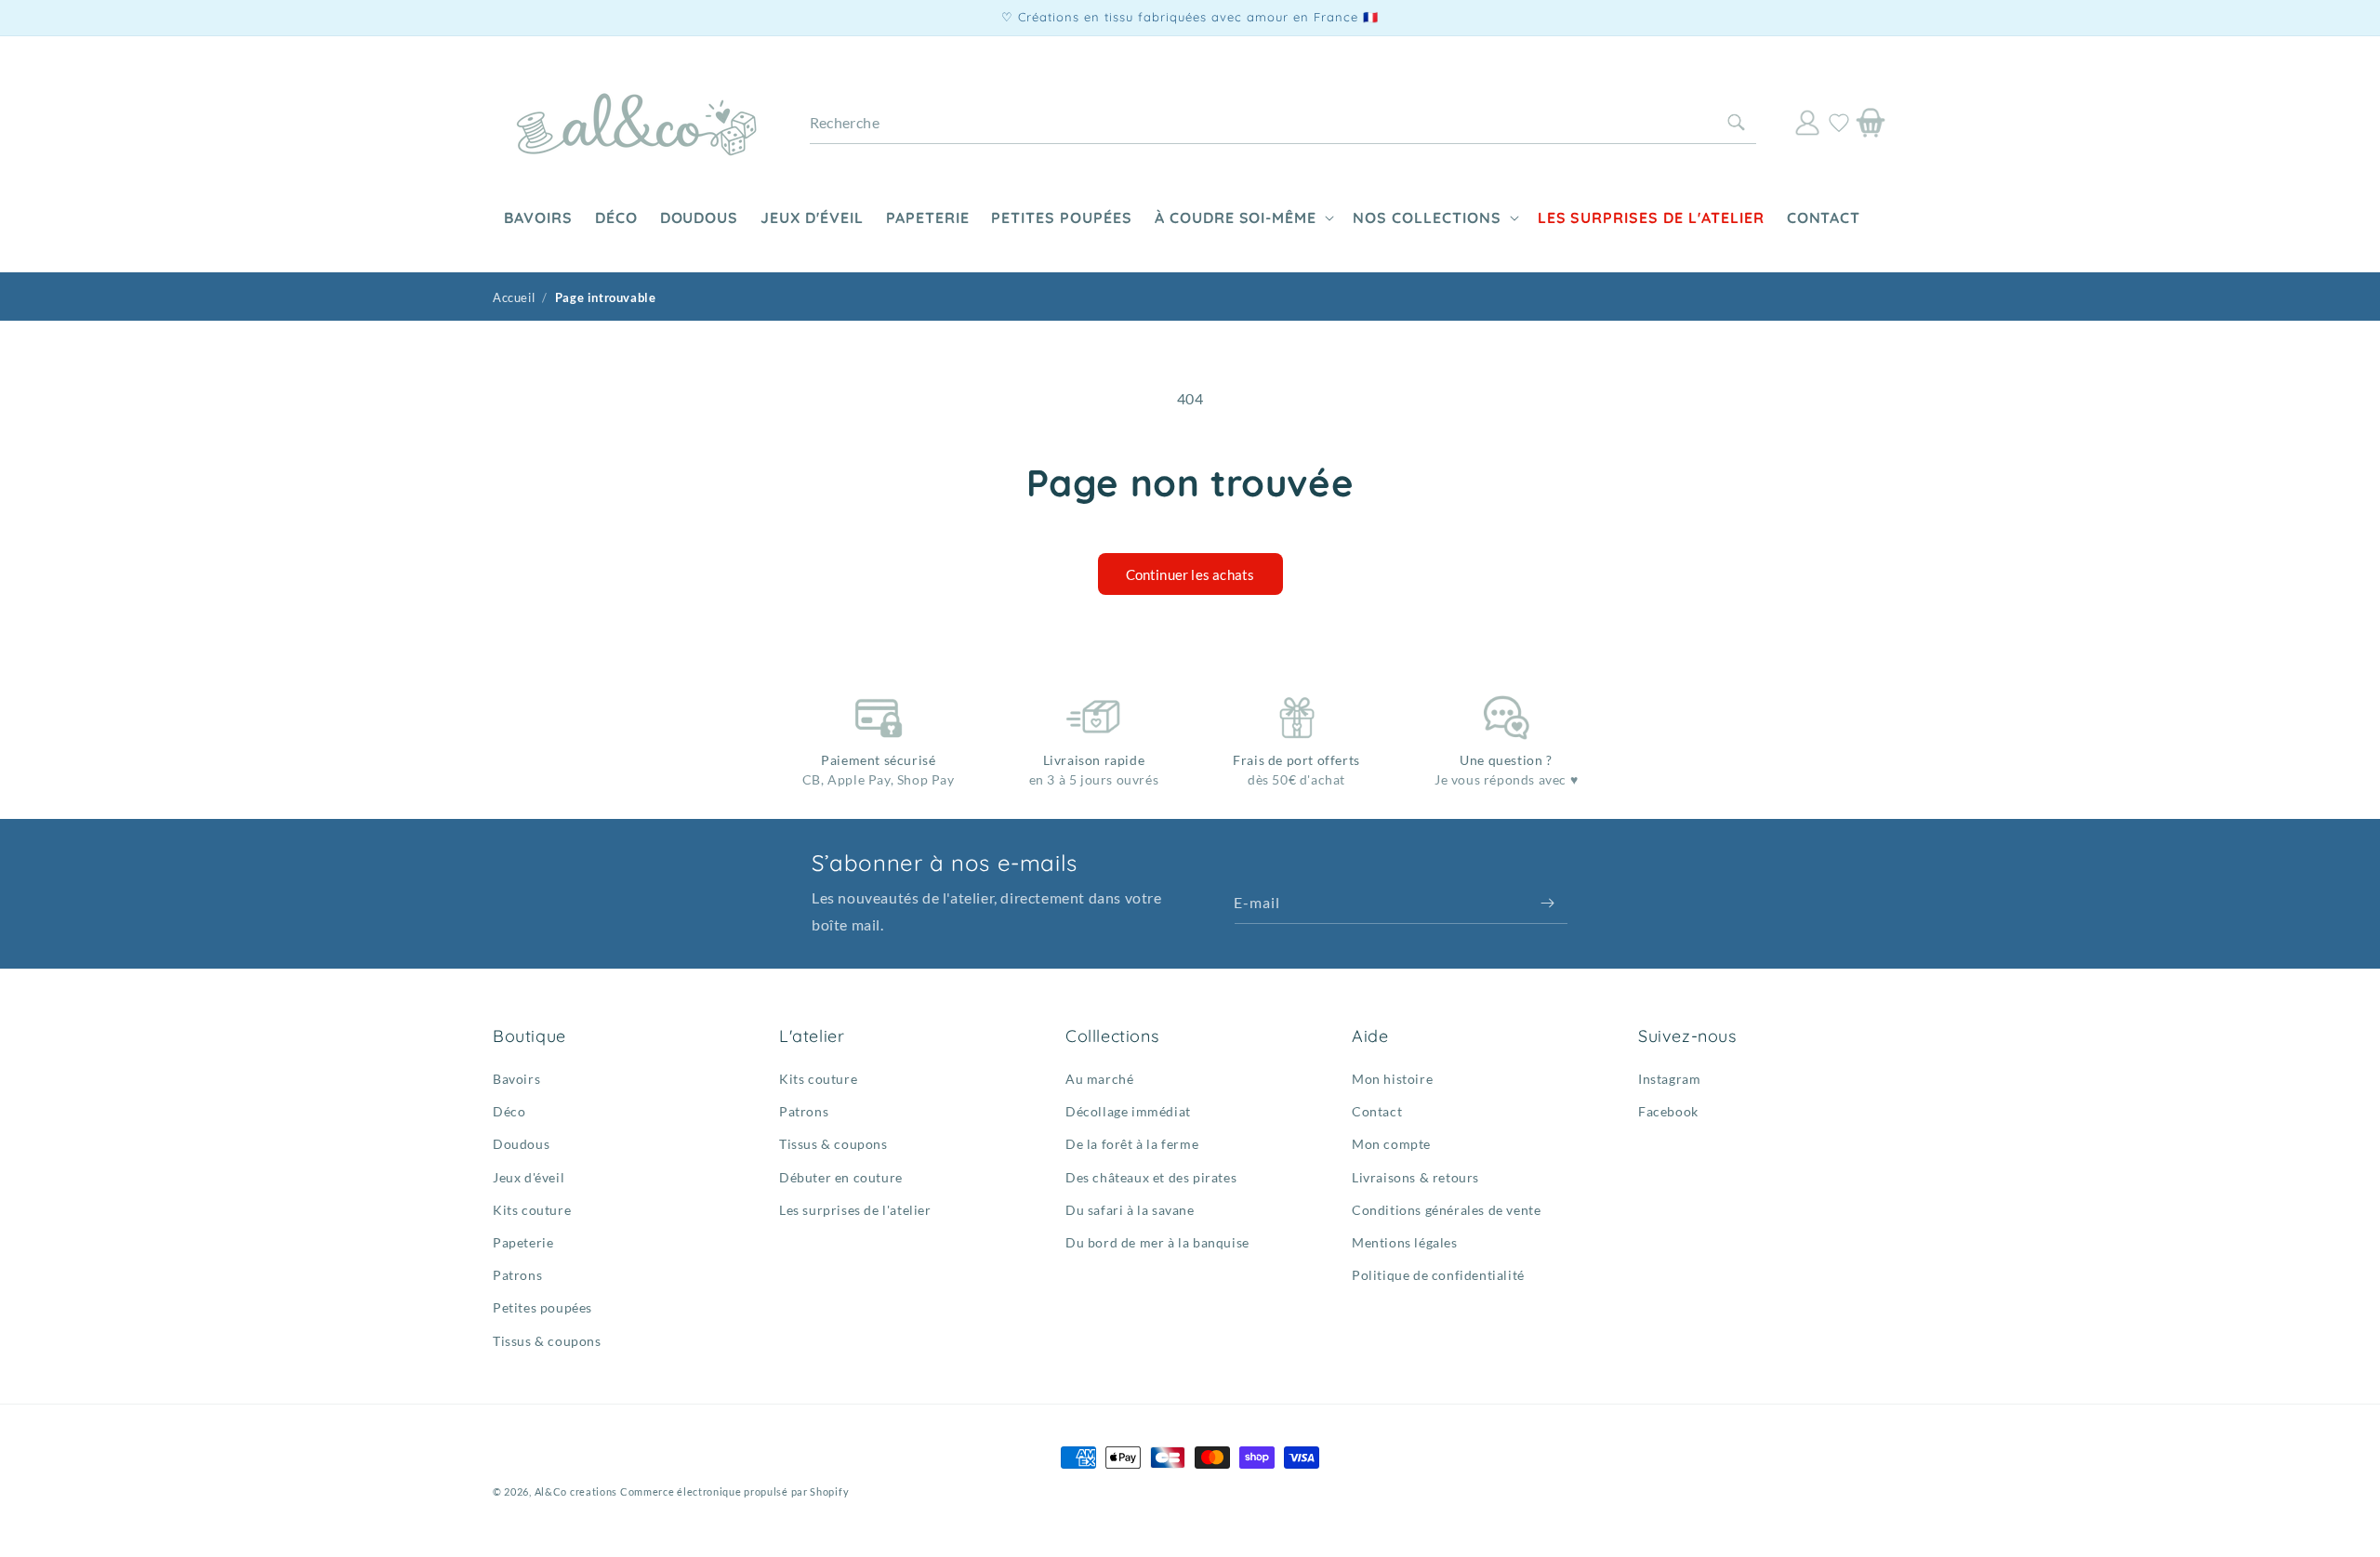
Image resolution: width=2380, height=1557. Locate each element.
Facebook (1668, 1111)
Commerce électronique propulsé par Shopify (734, 1491)
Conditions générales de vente (1446, 1210)
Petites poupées (542, 1308)
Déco (509, 1111)
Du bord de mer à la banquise (1157, 1242)
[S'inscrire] (1547, 903)
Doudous (521, 1145)
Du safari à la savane (1130, 1210)
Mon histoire (1392, 1079)
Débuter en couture (841, 1177)
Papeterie (523, 1242)
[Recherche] (1736, 123)
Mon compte (1391, 1145)
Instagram (1669, 1079)
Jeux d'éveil (529, 1177)
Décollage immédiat (1128, 1111)
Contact (1377, 1111)
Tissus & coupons (547, 1341)
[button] (1243, 218)
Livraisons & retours (1415, 1177)
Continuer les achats (1190, 574)
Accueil (514, 297)
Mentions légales (1405, 1242)
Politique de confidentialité (1438, 1275)
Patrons (517, 1275)
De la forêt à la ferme (1132, 1145)
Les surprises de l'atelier (855, 1210)
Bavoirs (516, 1079)
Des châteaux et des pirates (1151, 1177)
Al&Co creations (576, 1491)
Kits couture (532, 1210)
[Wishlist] (1839, 123)
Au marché (1099, 1079)
